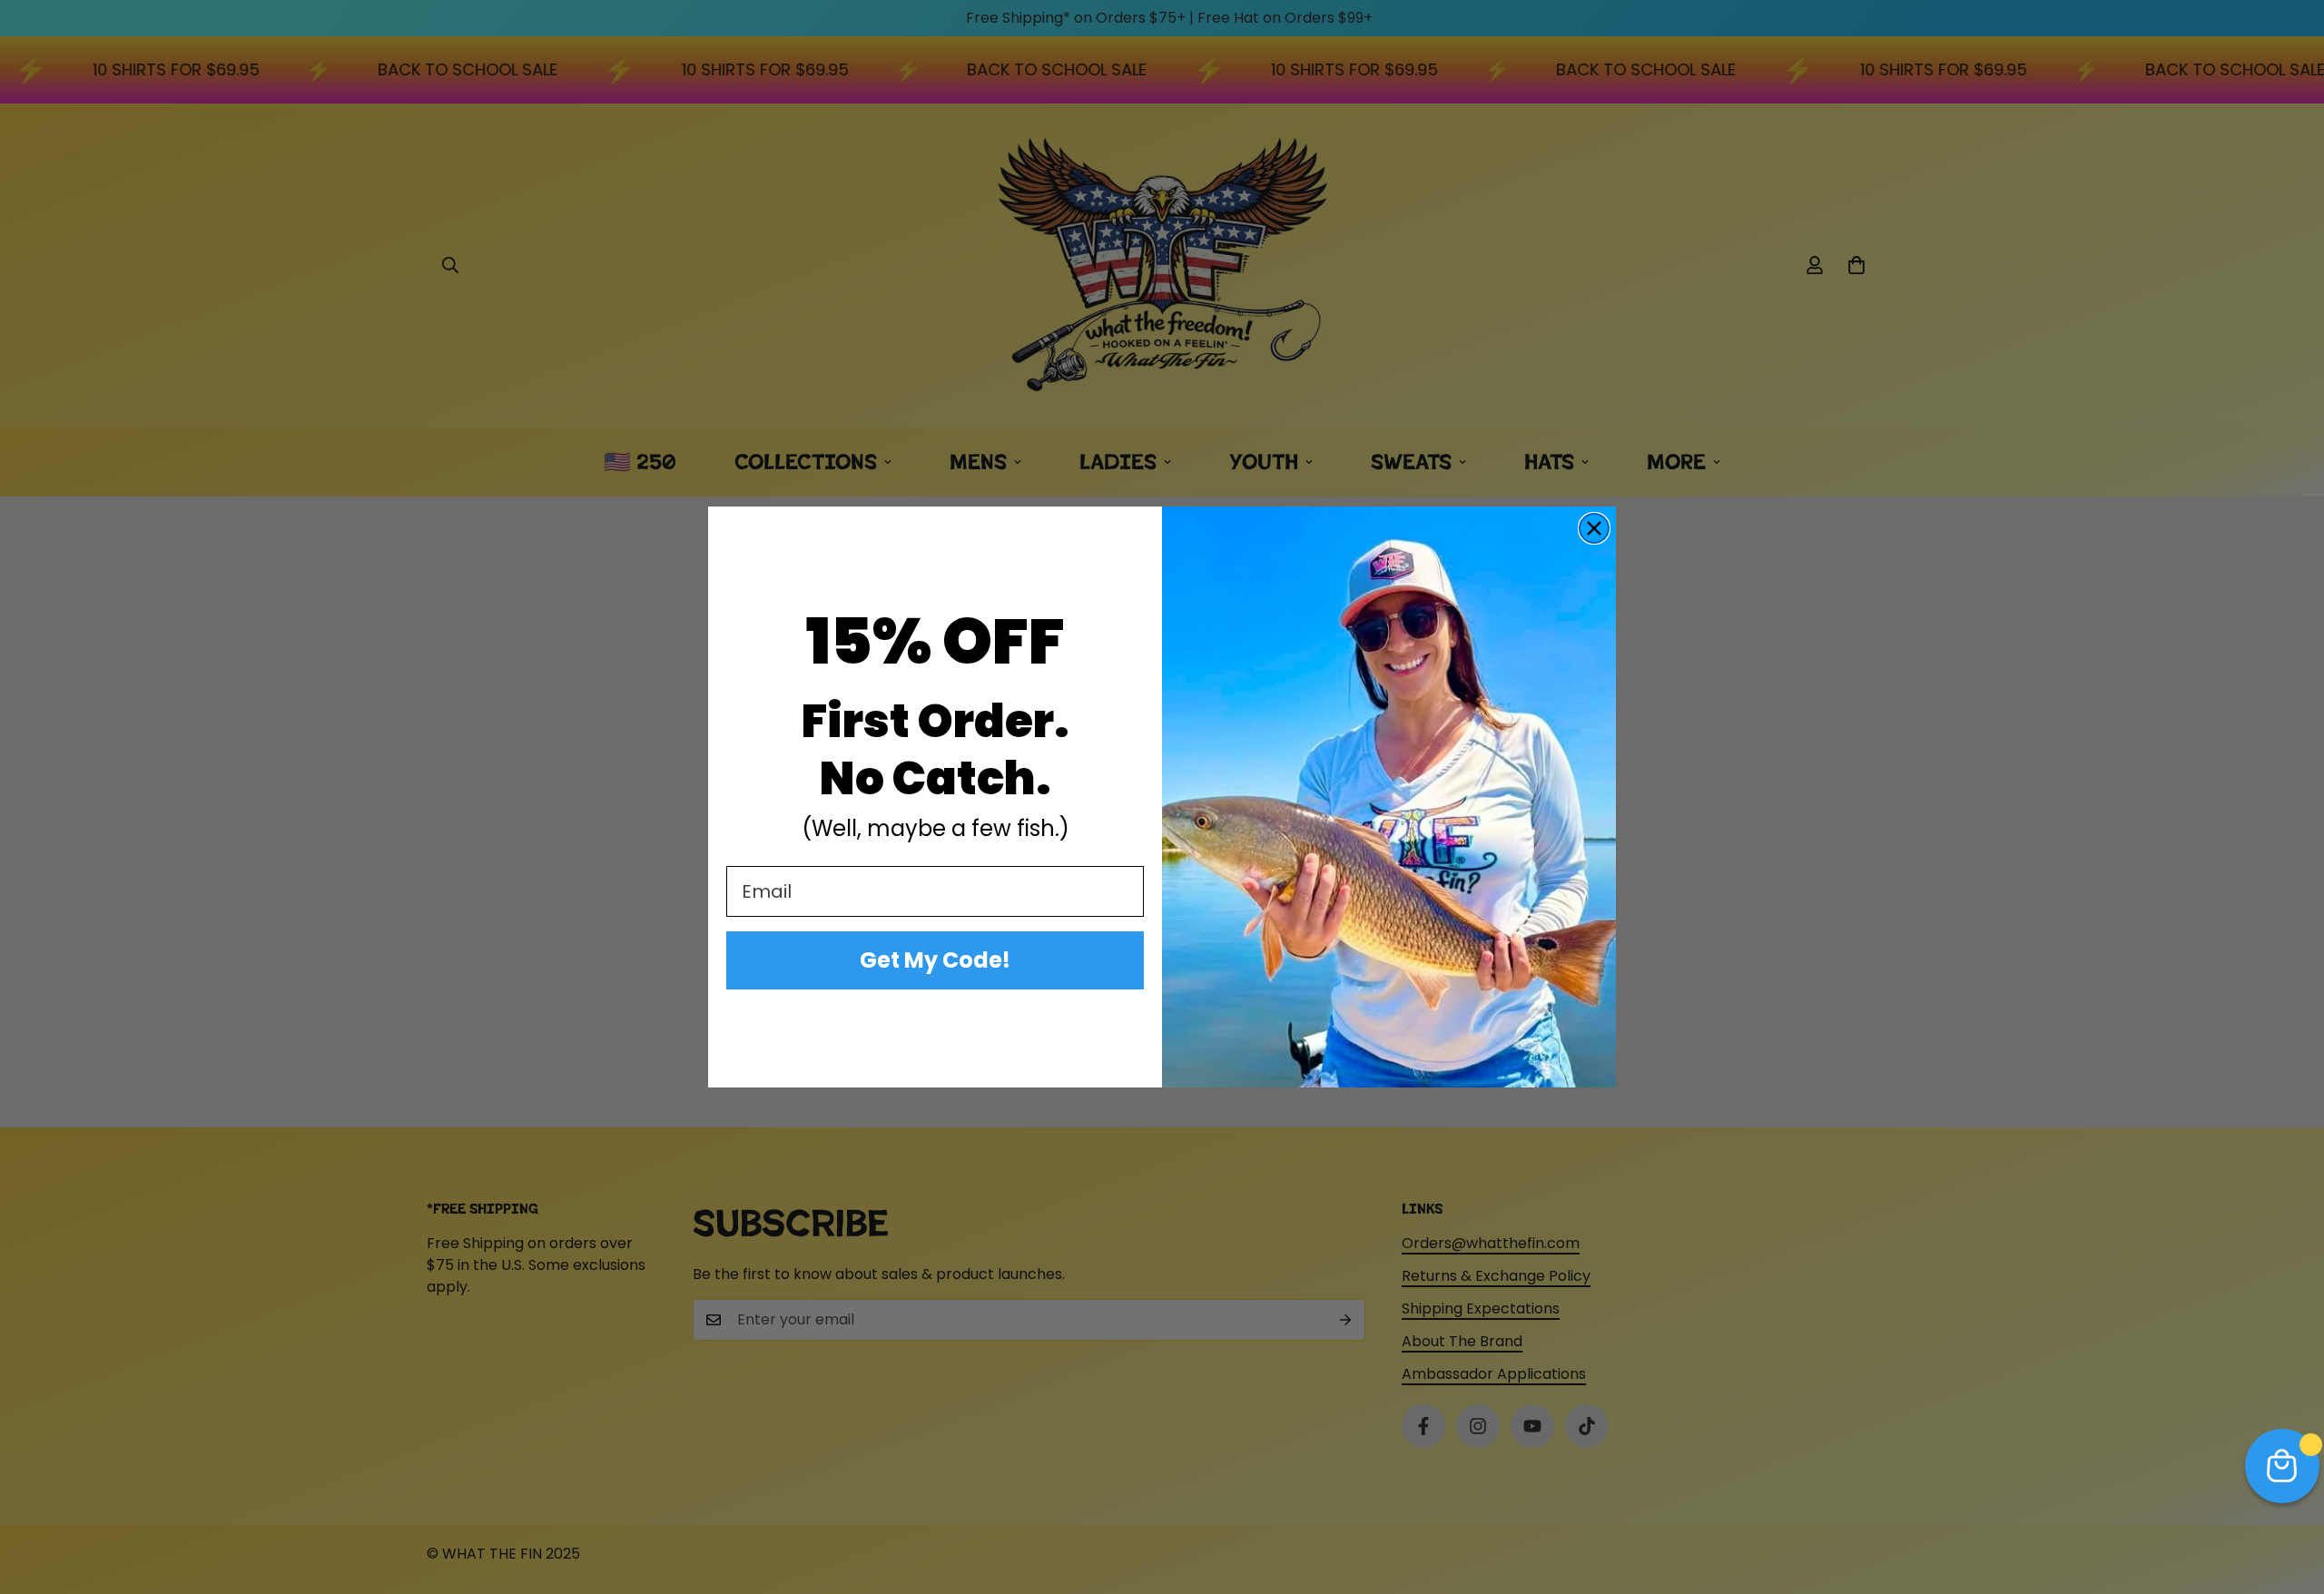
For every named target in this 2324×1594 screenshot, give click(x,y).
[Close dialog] (1594, 528)
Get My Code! (935, 960)
